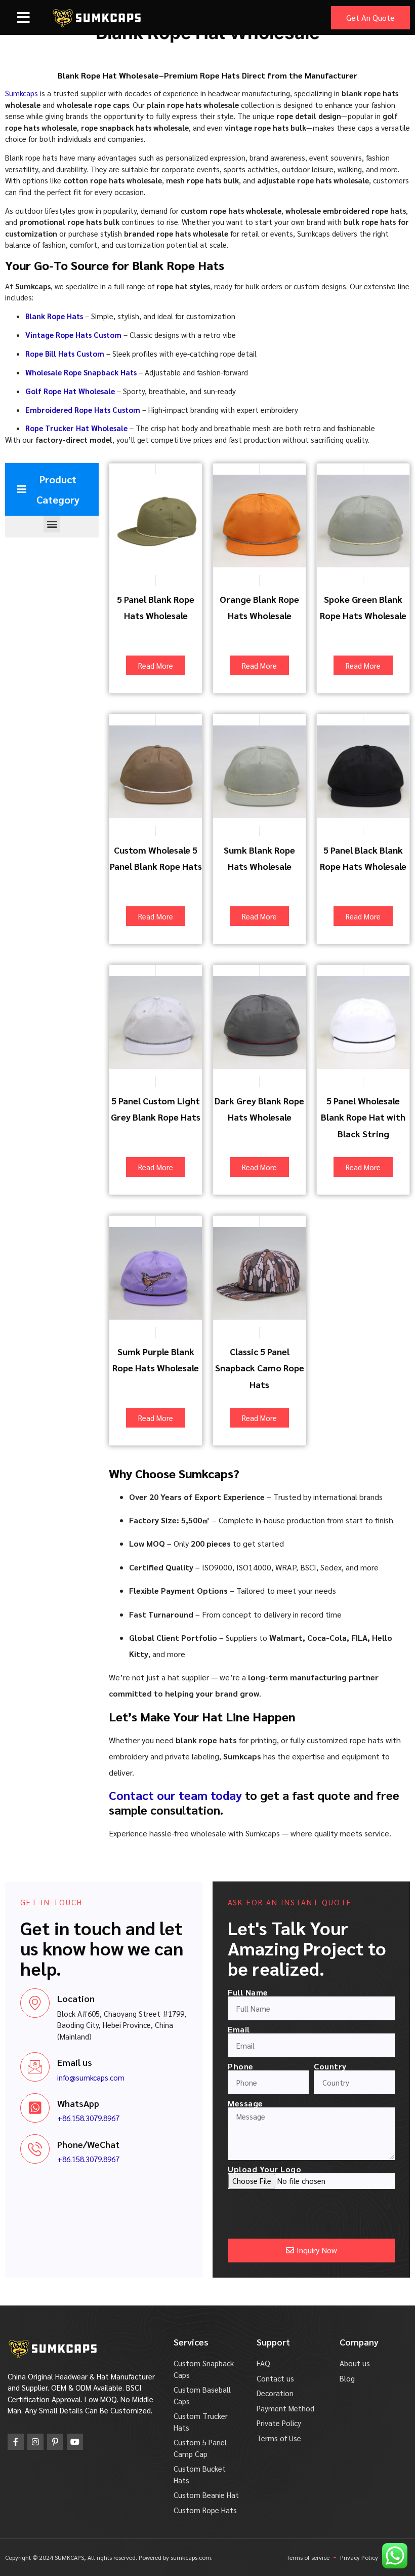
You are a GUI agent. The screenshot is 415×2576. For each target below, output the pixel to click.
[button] (24, 18)
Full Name (248, 1992)
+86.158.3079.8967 (88, 2118)
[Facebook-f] (16, 2442)
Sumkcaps (22, 93)
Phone (241, 2066)
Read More (156, 665)
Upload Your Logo (264, 2169)
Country (330, 2066)
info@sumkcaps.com (91, 2077)
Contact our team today (175, 1795)
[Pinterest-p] (55, 2442)
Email (239, 2029)
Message (245, 2103)
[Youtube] (75, 2442)
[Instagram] (35, 2442)
